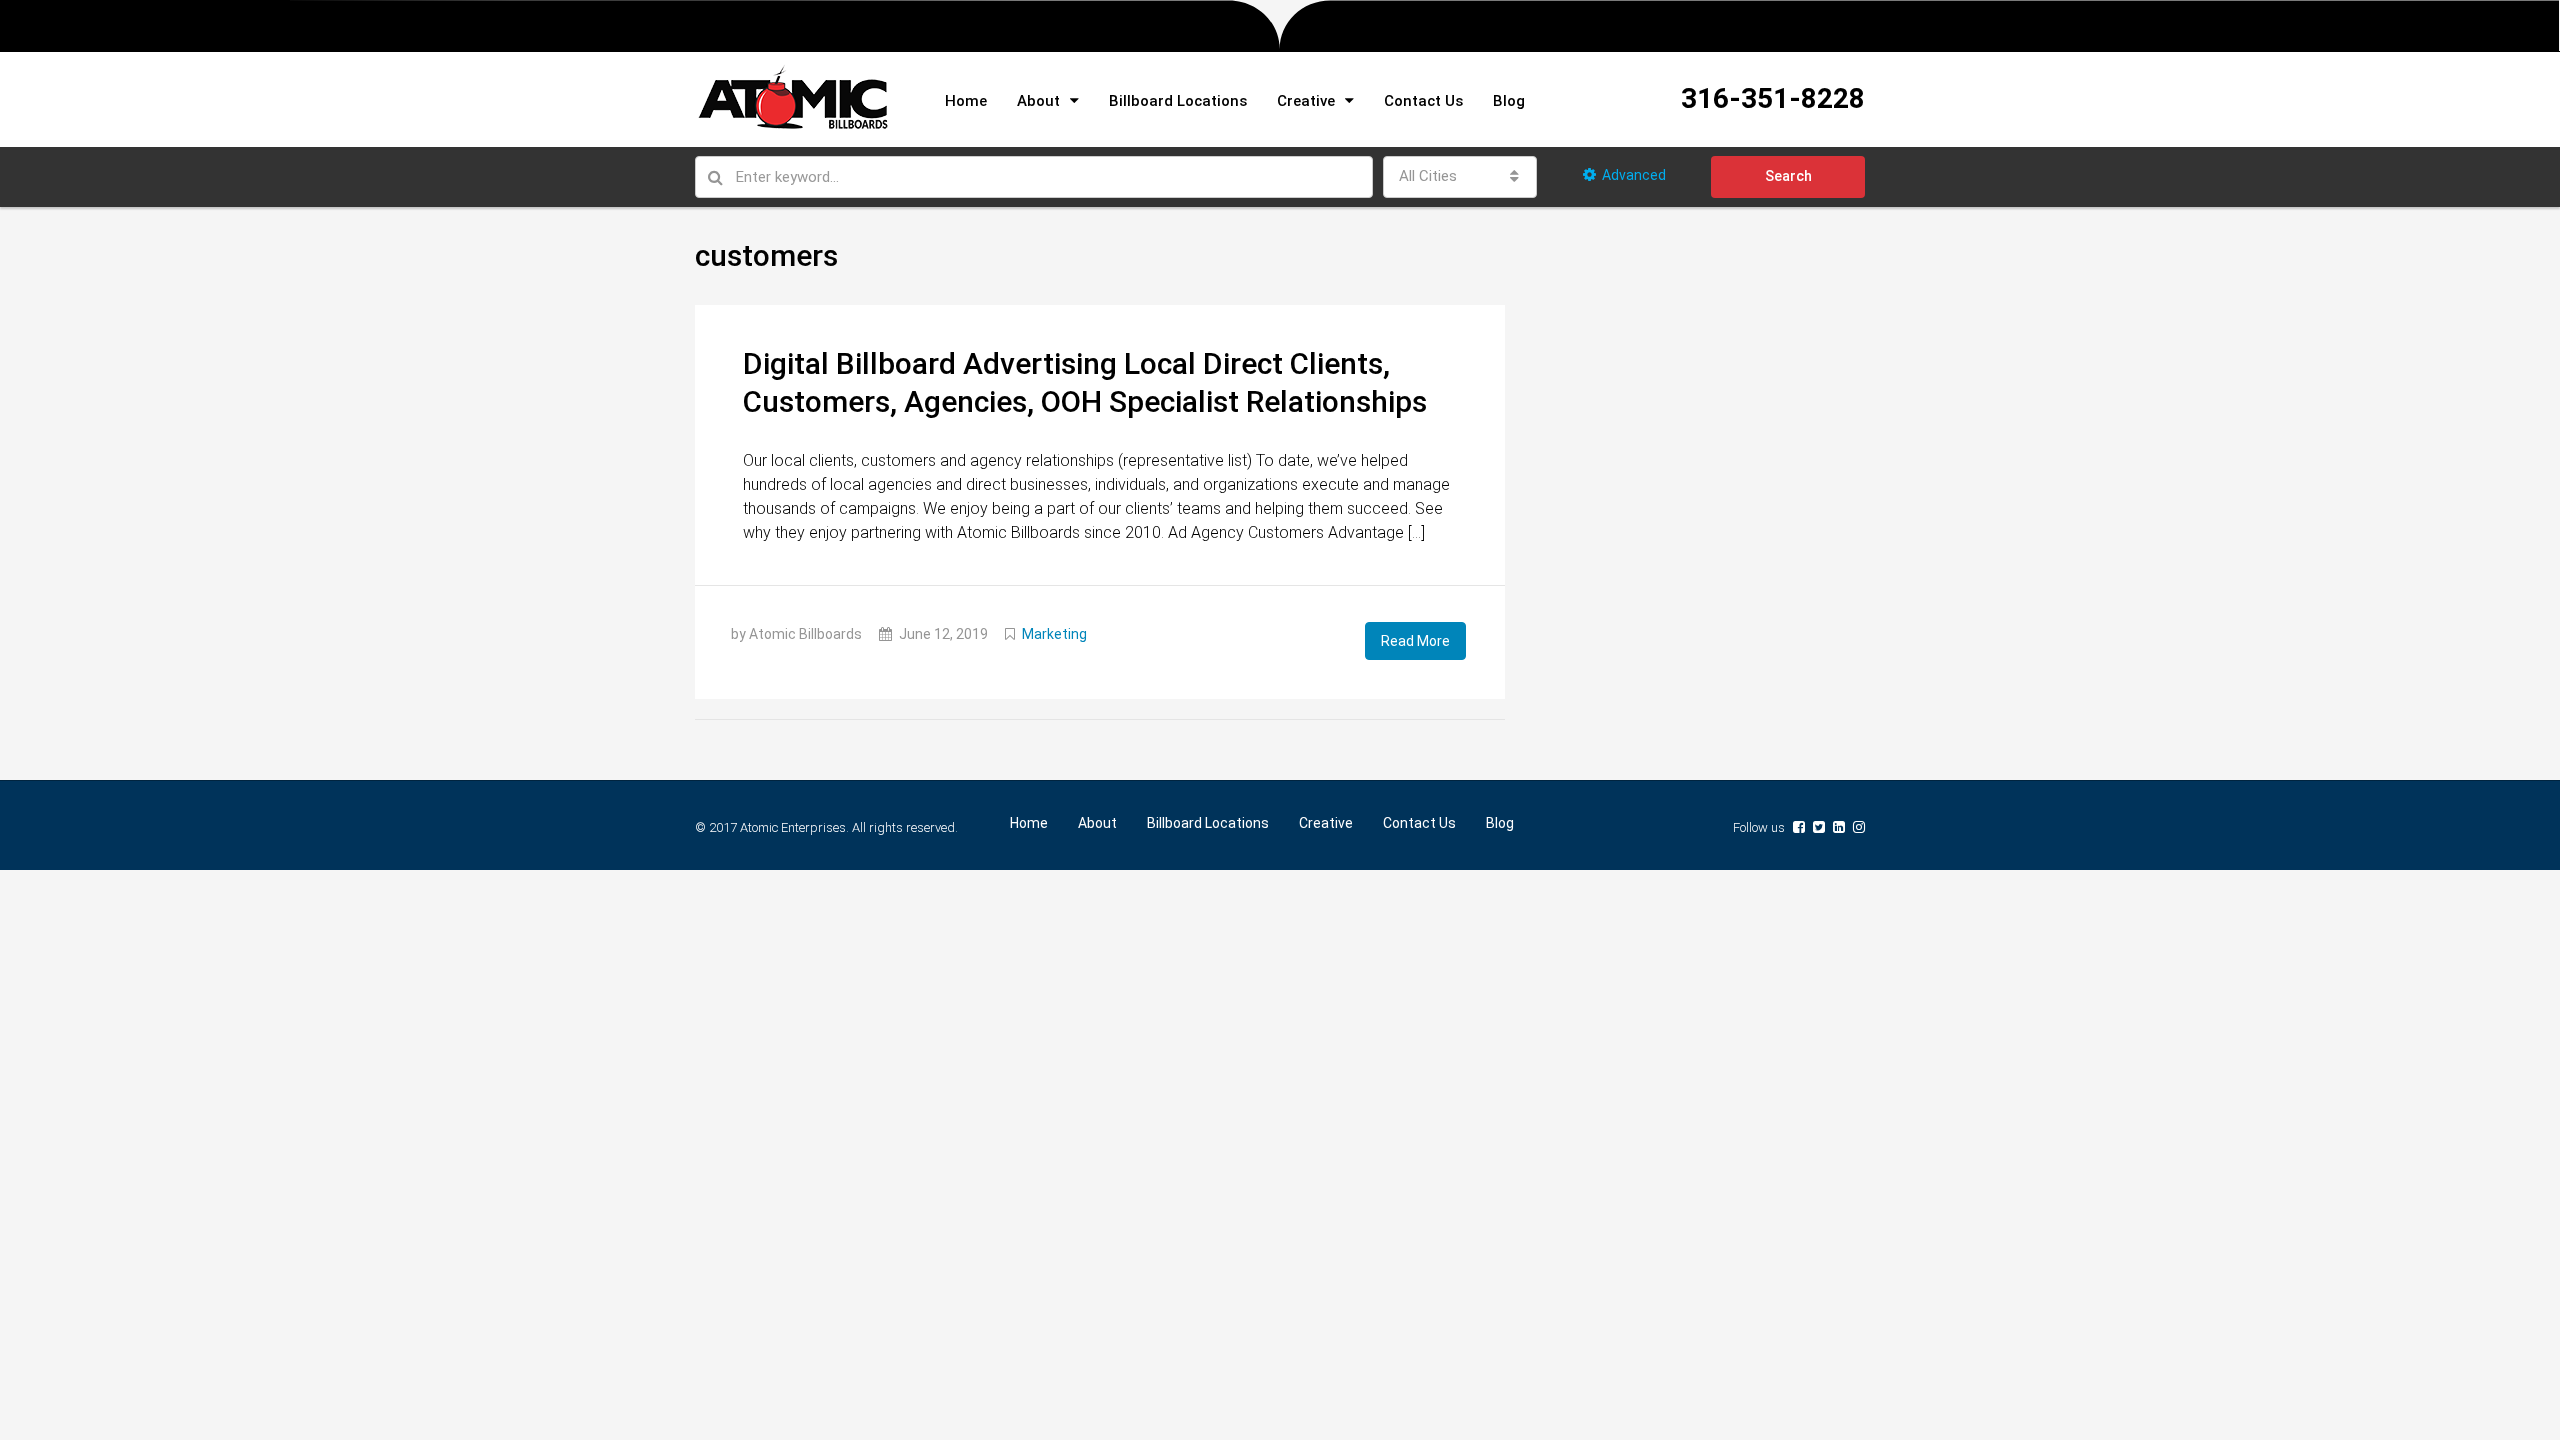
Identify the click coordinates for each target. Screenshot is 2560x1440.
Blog (1509, 101)
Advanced (1634, 175)
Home (966, 101)
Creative (1306, 101)
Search (1788, 176)
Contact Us (1423, 101)
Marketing (1054, 634)
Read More (1415, 641)
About (1038, 101)
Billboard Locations (1178, 101)
